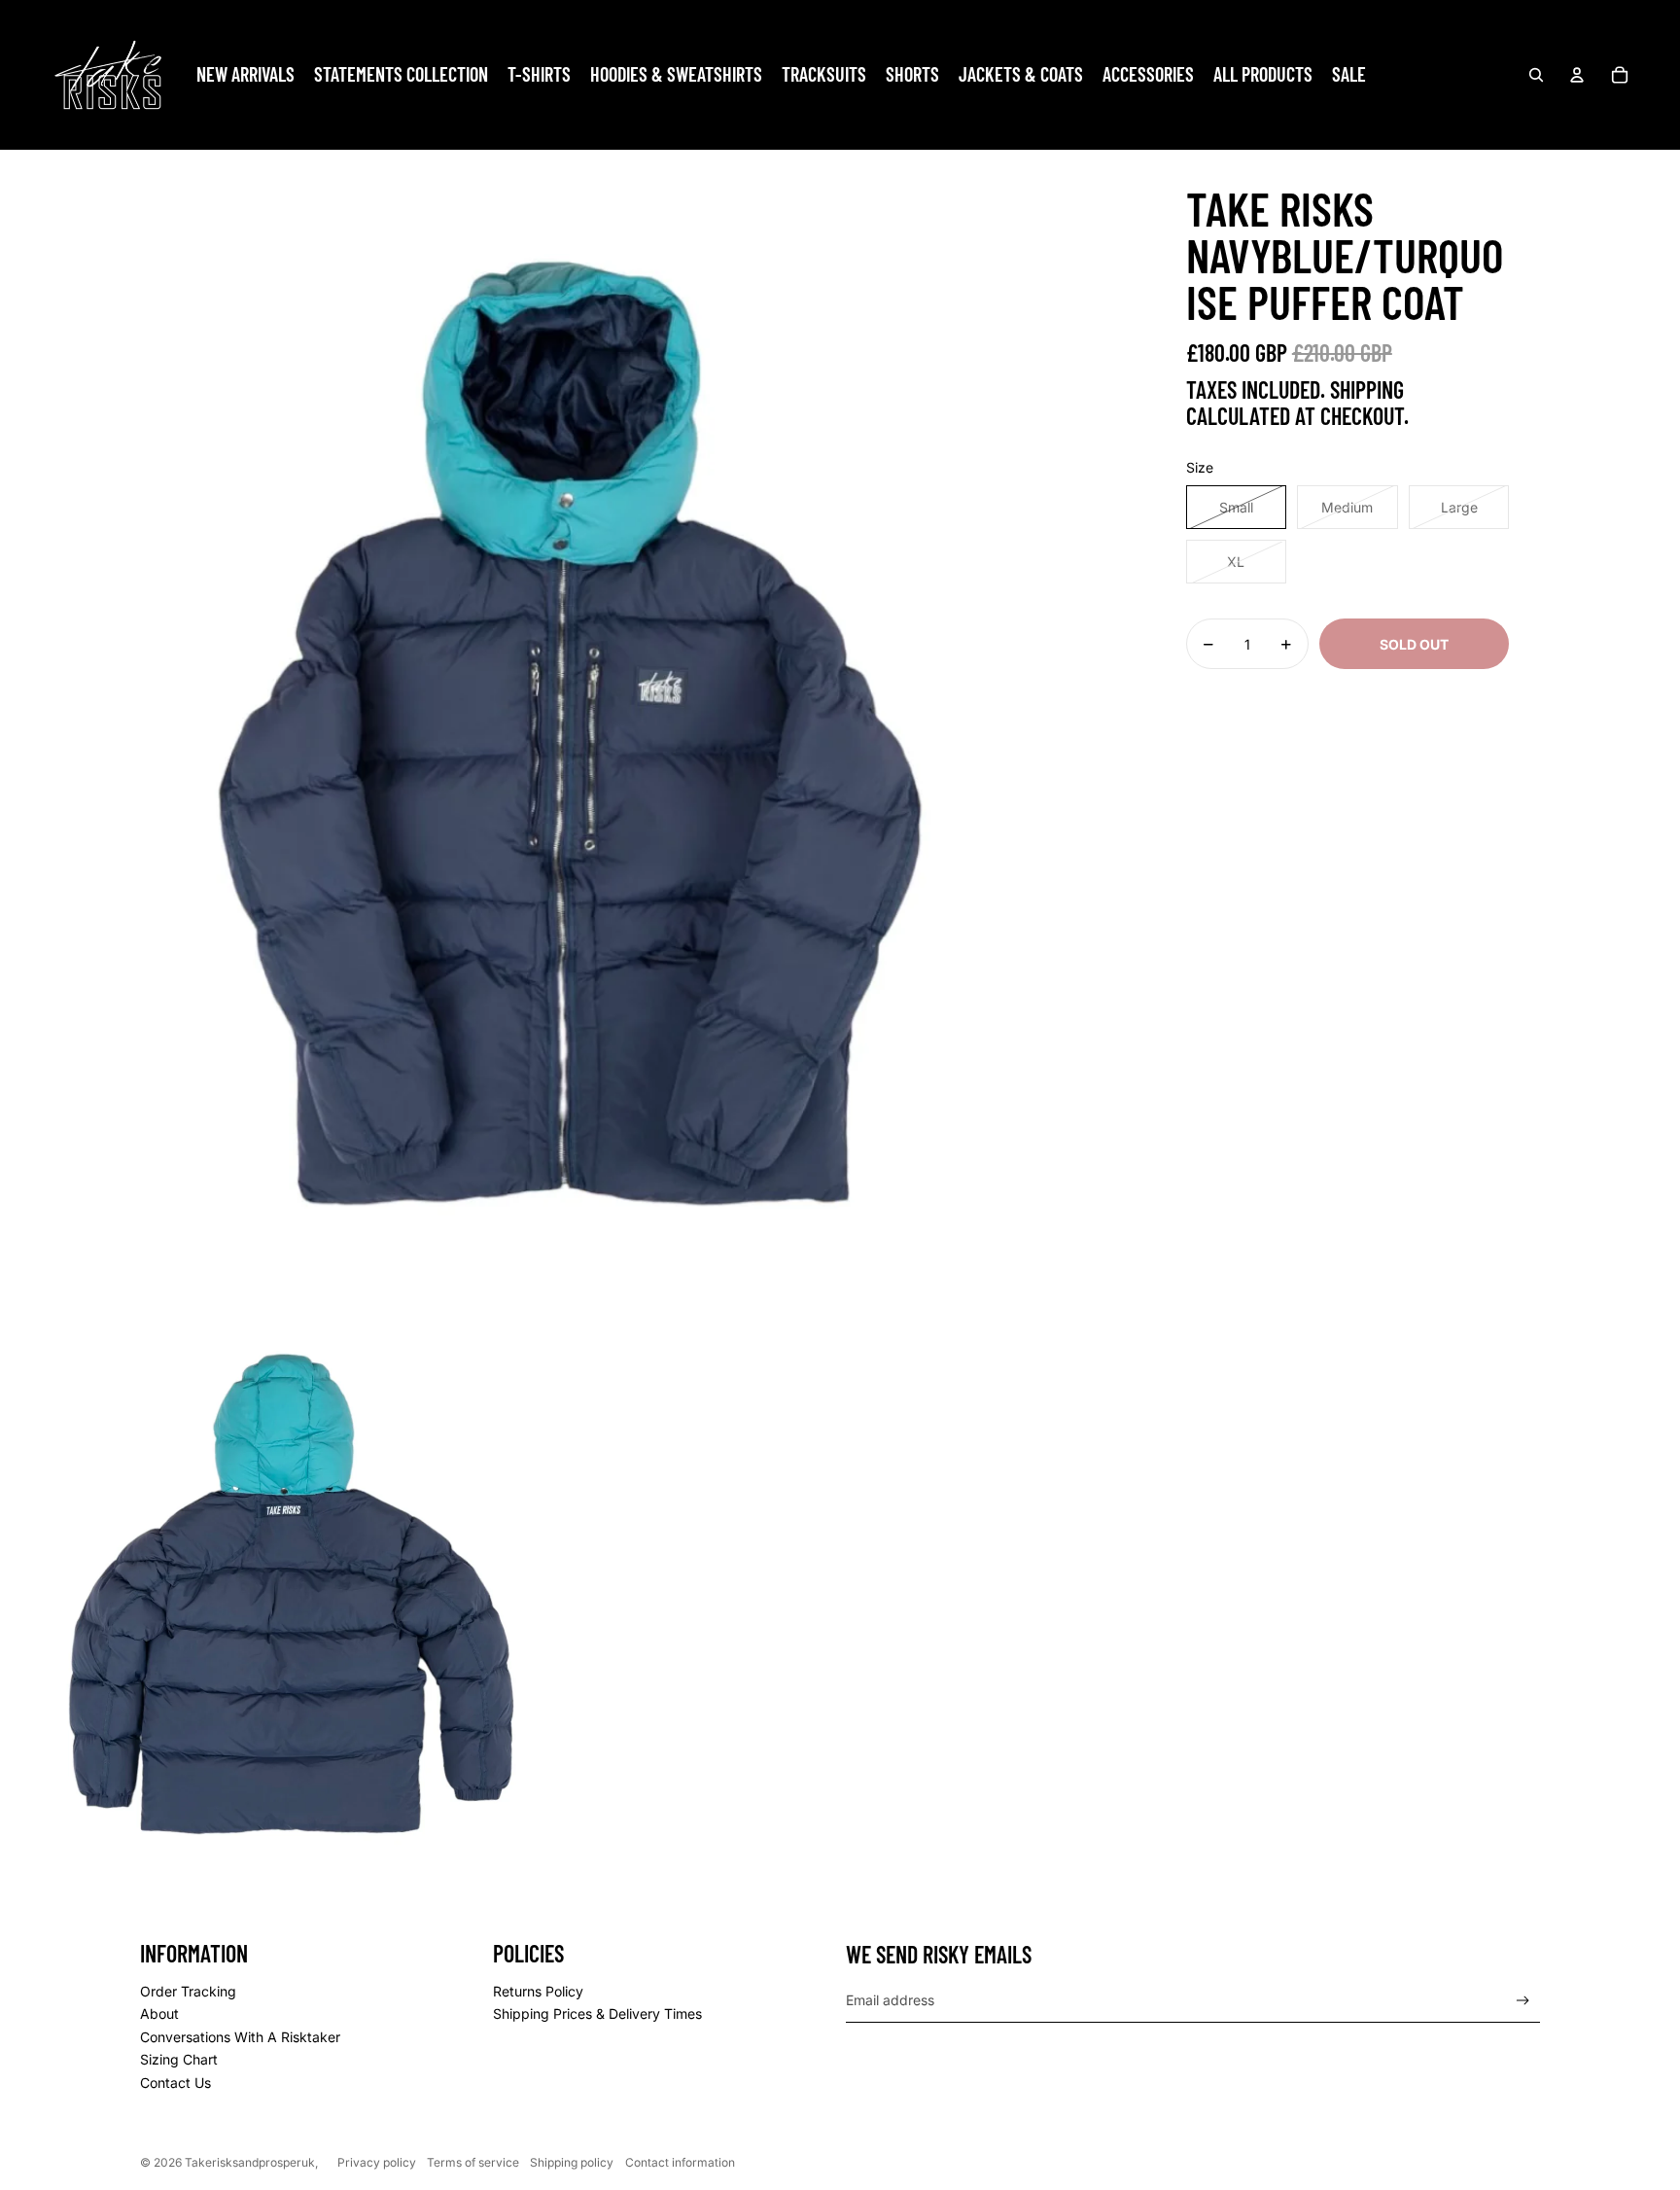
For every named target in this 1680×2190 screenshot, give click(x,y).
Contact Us (175, 2083)
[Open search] (1536, 75)
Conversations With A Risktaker (240, 2037)
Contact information (680, 2162)
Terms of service (473, 2162)
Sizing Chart (179, 2059)
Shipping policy (572, 2162)
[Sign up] (1523, 2001)
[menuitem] (245, 75)
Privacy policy (377, 2162)
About (159, 2013)
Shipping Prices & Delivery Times (597, 2013)
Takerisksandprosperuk (250, 2162)
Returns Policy (538, 1991)
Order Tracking (188, 1991)
